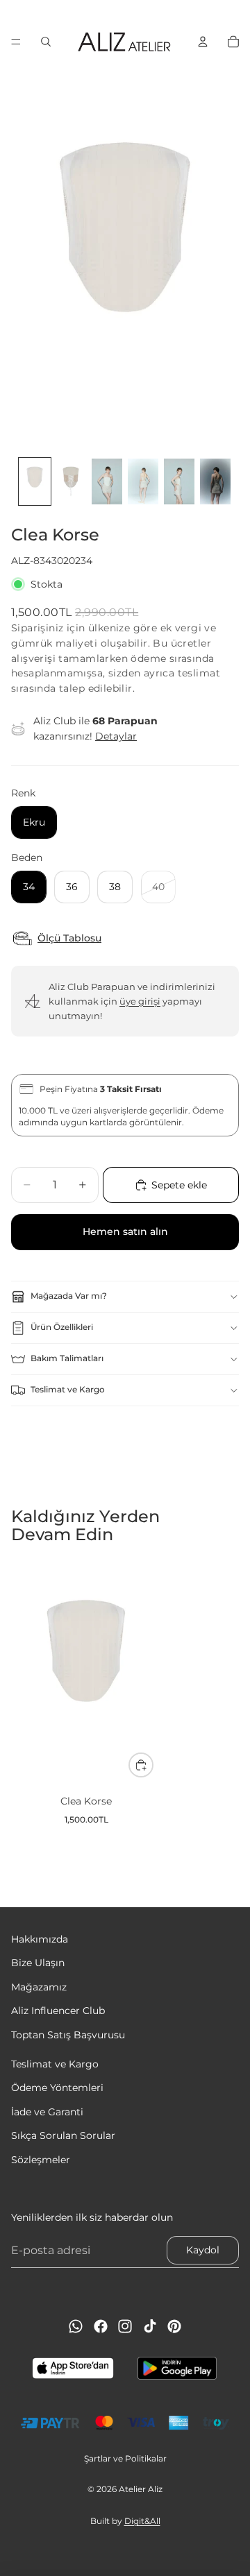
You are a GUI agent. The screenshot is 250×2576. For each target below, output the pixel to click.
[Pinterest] (174, 2326)
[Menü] (16, 42)
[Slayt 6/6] (215, 481)
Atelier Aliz (141, 2489)
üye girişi (140, 1001)
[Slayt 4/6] (143, 481)
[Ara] (46, 42)
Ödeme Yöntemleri (57, 2088)
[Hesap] (203, 42)
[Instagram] (125, 2326)
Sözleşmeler (41, 2159)
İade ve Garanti (47, 2111)
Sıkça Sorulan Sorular (63, 2135)
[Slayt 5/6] (179, 481)
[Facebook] (101, 2326)
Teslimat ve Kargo (68, 1389)
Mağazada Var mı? (69, 1296)
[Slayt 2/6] (71, 481)
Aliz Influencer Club (58, 2011)
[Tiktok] (150, 2326)
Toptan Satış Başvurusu (68, 2034)
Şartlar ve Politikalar (125, 2458)
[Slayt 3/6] (107, 481)
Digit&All (142, 2521)
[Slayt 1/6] (35, 481)
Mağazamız (39, 1986)
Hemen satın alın (125, 1231)
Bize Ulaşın (38, 1963)
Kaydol (203, 2250)
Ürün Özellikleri (62, 1327)
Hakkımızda (40, 1939)
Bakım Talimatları (67, 1358)
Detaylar (116, 736)
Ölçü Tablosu (69, 938)
